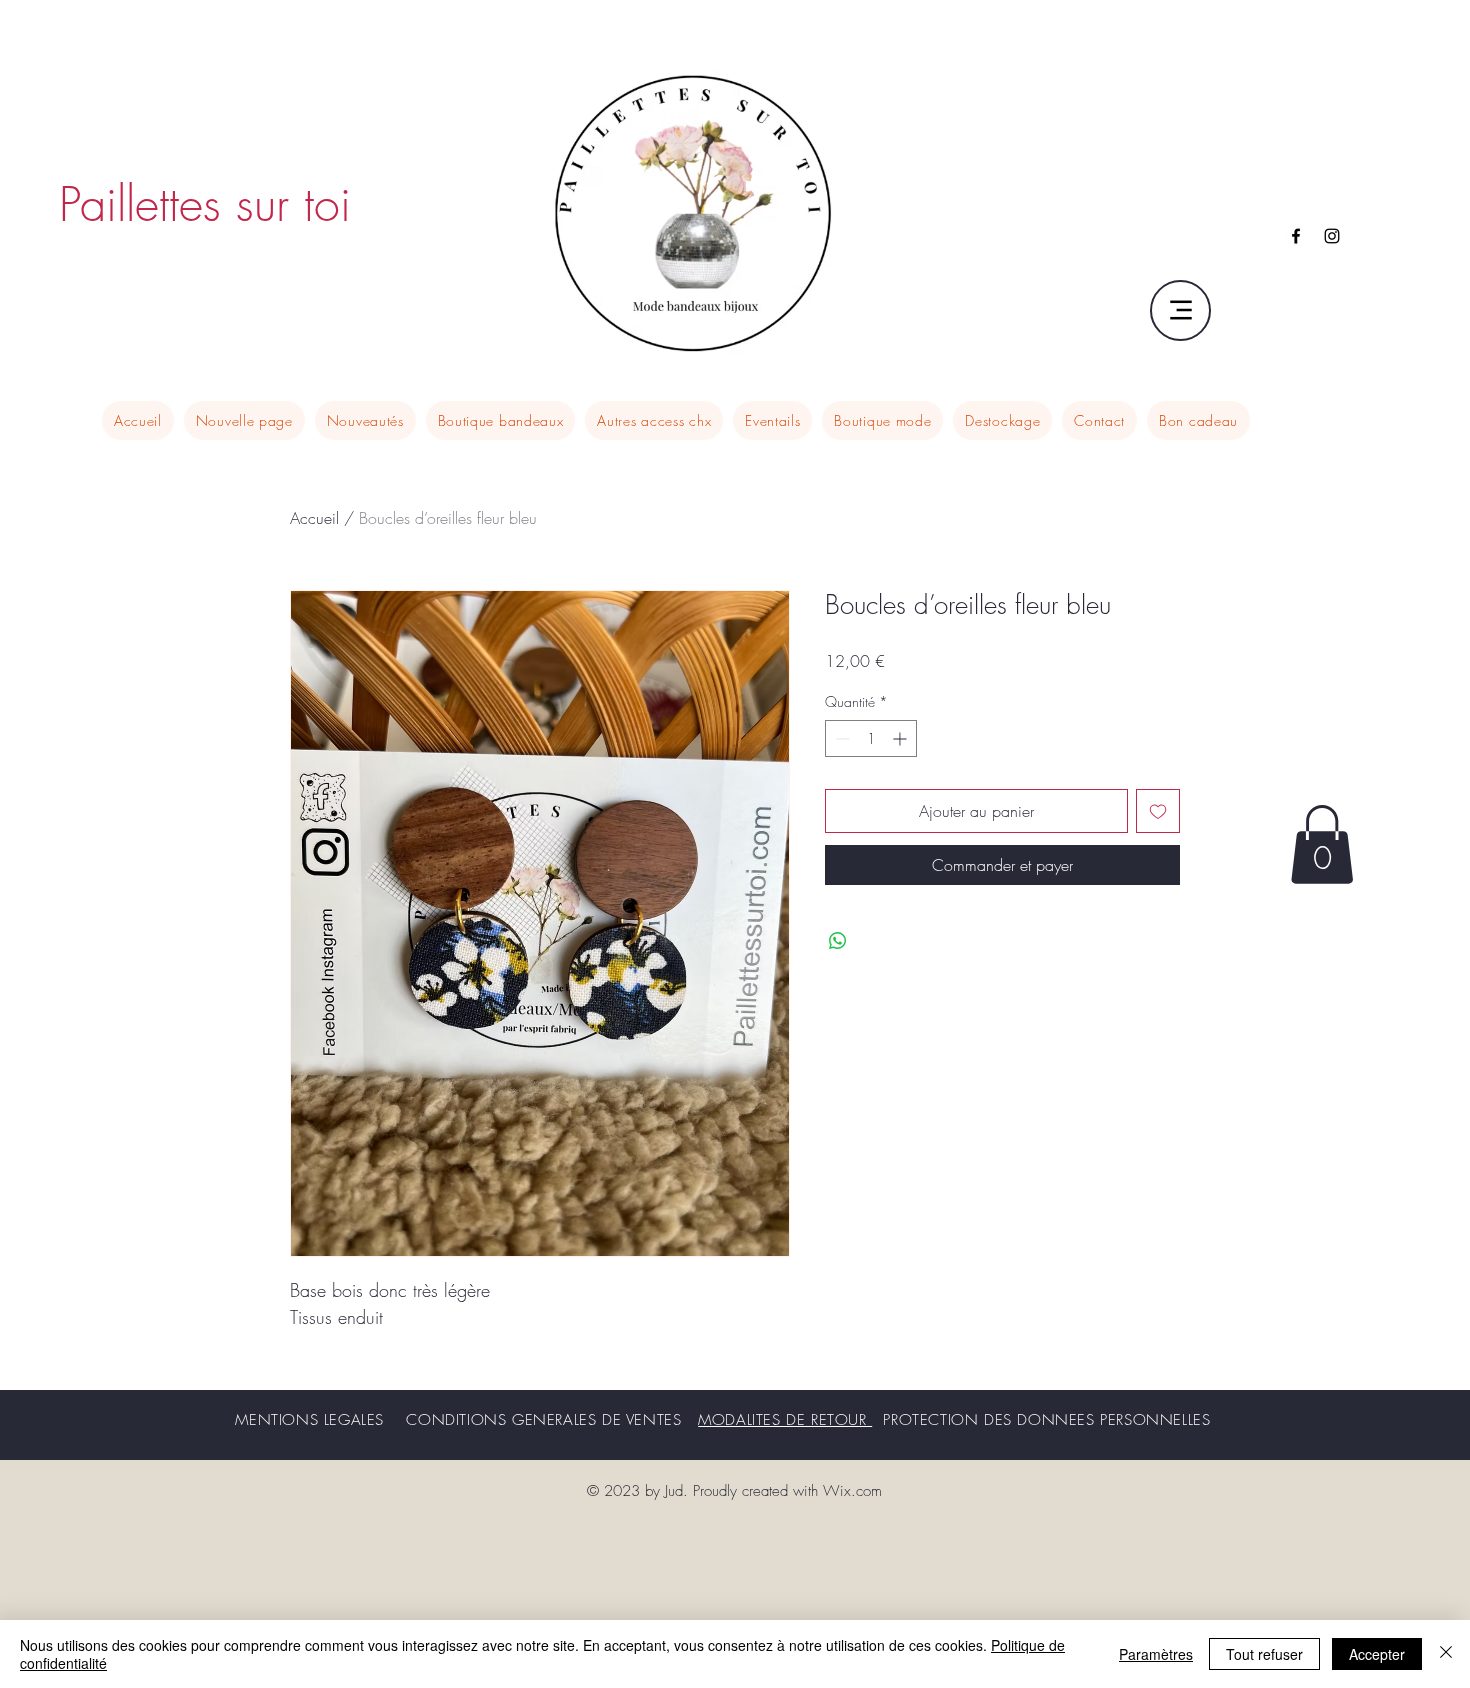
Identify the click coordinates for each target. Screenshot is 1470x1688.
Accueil (314, 518)
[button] (1322, 844)
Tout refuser (1264, 1654)
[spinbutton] (871, 738)
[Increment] (901, 738)
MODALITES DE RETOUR (785, 1420)
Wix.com (852, 1491)
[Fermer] (1446, 1654)
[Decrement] (840, 738)
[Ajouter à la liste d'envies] (1158, 811)
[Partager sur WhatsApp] (838, 941)
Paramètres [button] (1156, 1654)
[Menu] (1180, 310)
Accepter (1377, 1654)
